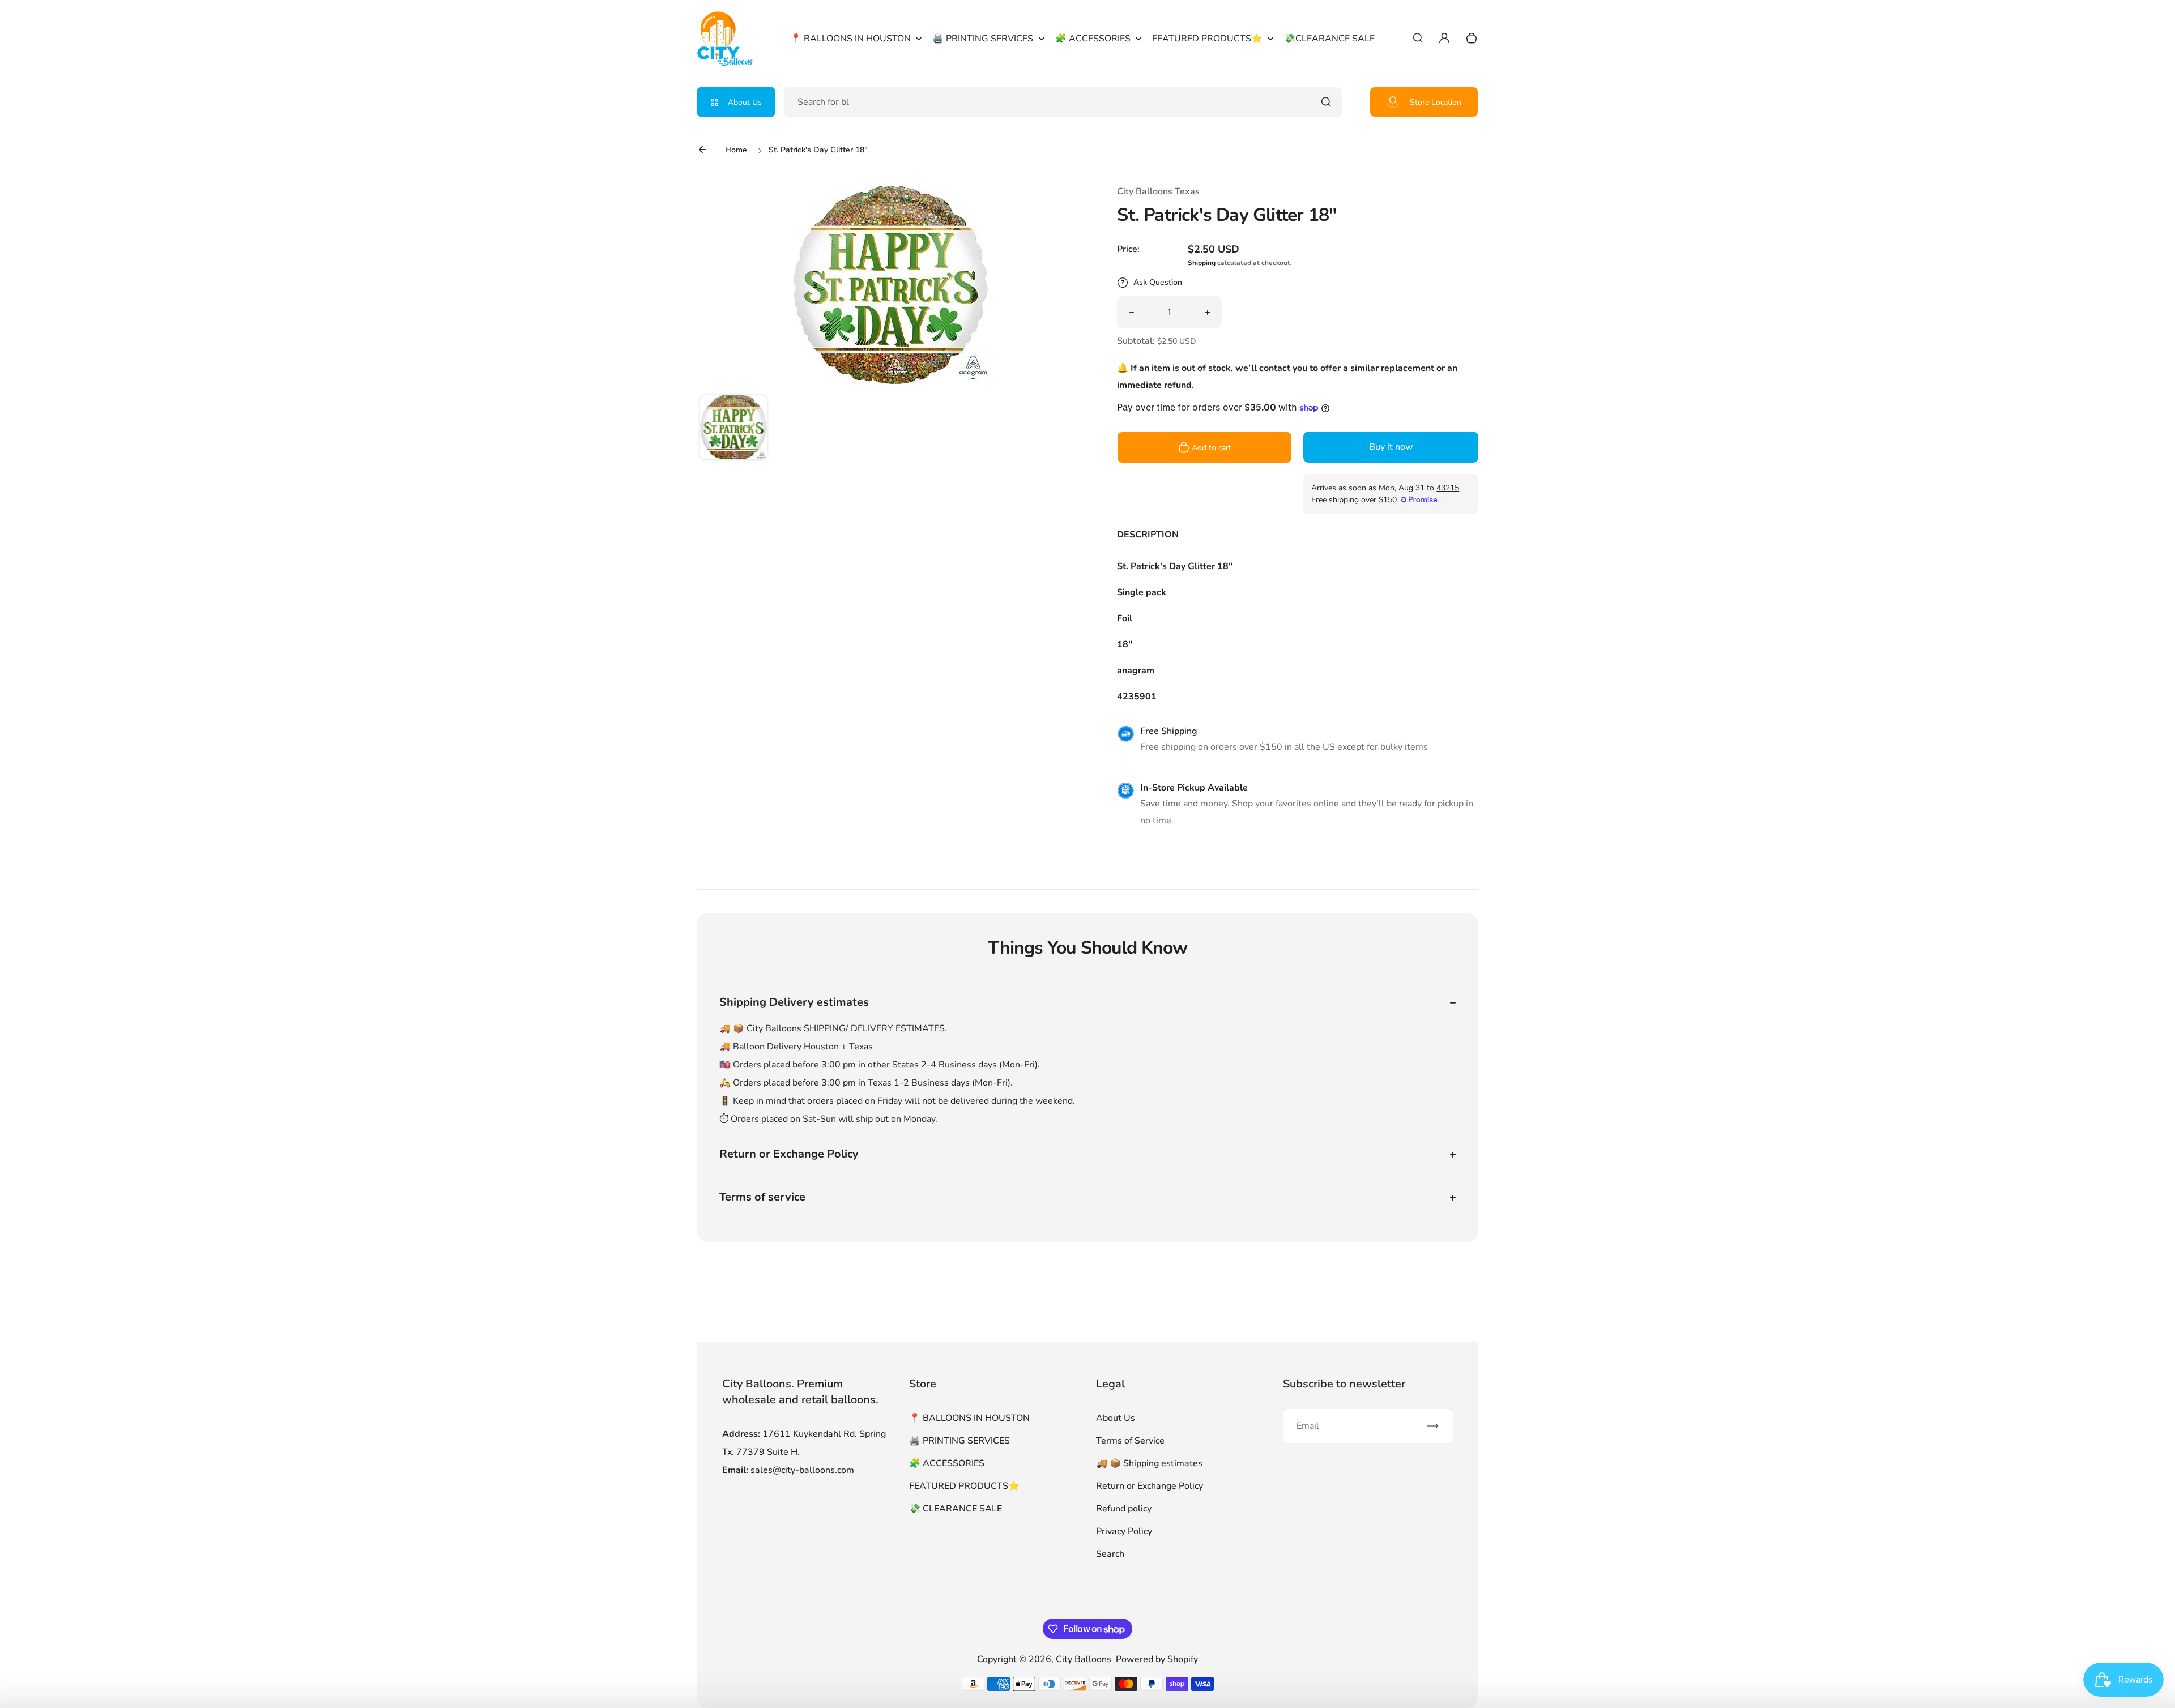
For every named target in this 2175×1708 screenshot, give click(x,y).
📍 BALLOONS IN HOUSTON (969, 1418)
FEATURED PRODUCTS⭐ (964, 1486)
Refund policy (1124, 1509)
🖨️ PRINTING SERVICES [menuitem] (983, 39)
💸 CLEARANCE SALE (956, 1509)
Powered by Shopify (1157, 1659)
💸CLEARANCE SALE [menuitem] (1329, 39)
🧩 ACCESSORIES (947, 1463)
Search (1110, 1554)
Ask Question (1158, 282)
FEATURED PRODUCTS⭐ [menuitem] (1207, 39)
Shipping (1202, 263)
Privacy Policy (1124, 1531)
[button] (733, 429)
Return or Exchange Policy (1150, 1486)
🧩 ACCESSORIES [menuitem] (1093, 39)
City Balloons (1084, 1659)
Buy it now (1391, 447)
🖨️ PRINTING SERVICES (959, 1441)
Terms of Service (1130, 1441)
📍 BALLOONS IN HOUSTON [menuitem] (850, 39)
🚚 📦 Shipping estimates (1149, 1463)
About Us (745, 102)
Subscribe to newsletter (1344, 1384)
